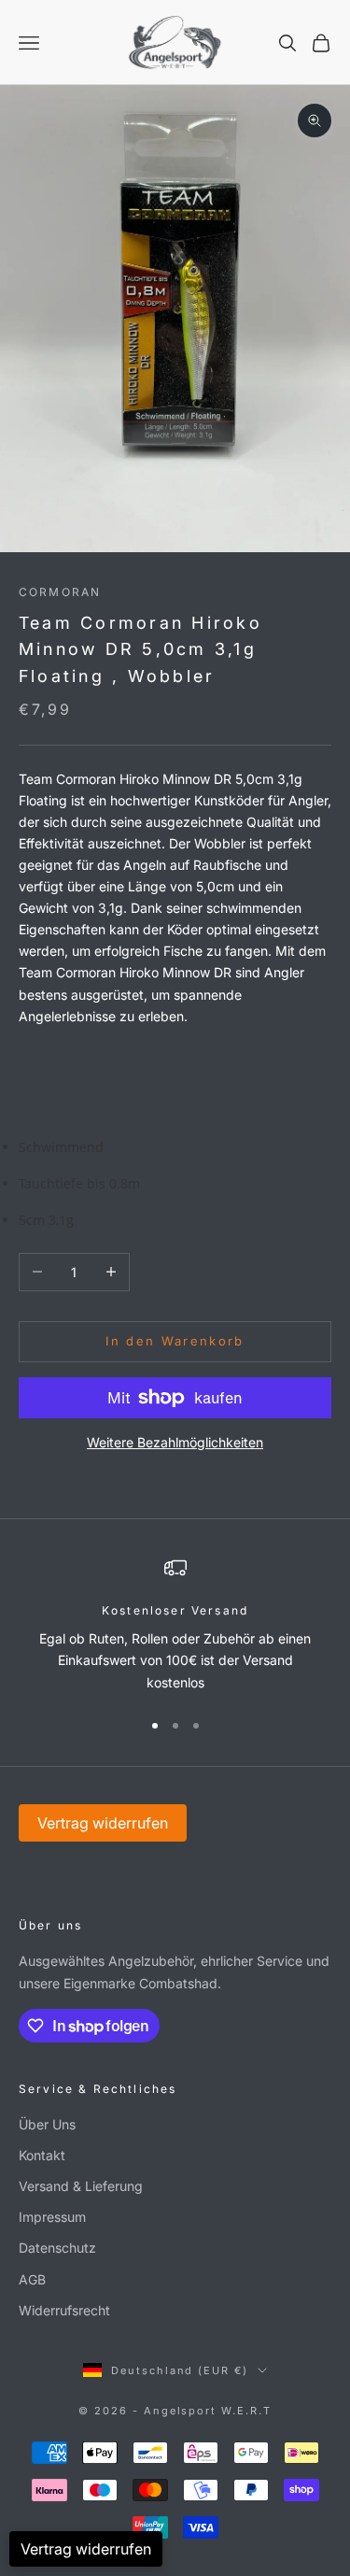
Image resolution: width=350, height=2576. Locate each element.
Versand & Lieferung (81, 2186)
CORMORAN (60, 592)
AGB (32, 2279)
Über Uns (47, 2124)
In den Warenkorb (175, 1341)
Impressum (52, 2217)
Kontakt (42, 2155)
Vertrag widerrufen (103, 1823)
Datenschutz (57, 2248)
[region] (175, 1625)
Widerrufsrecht (64, 2310)
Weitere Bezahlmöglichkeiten (175, 1442)
